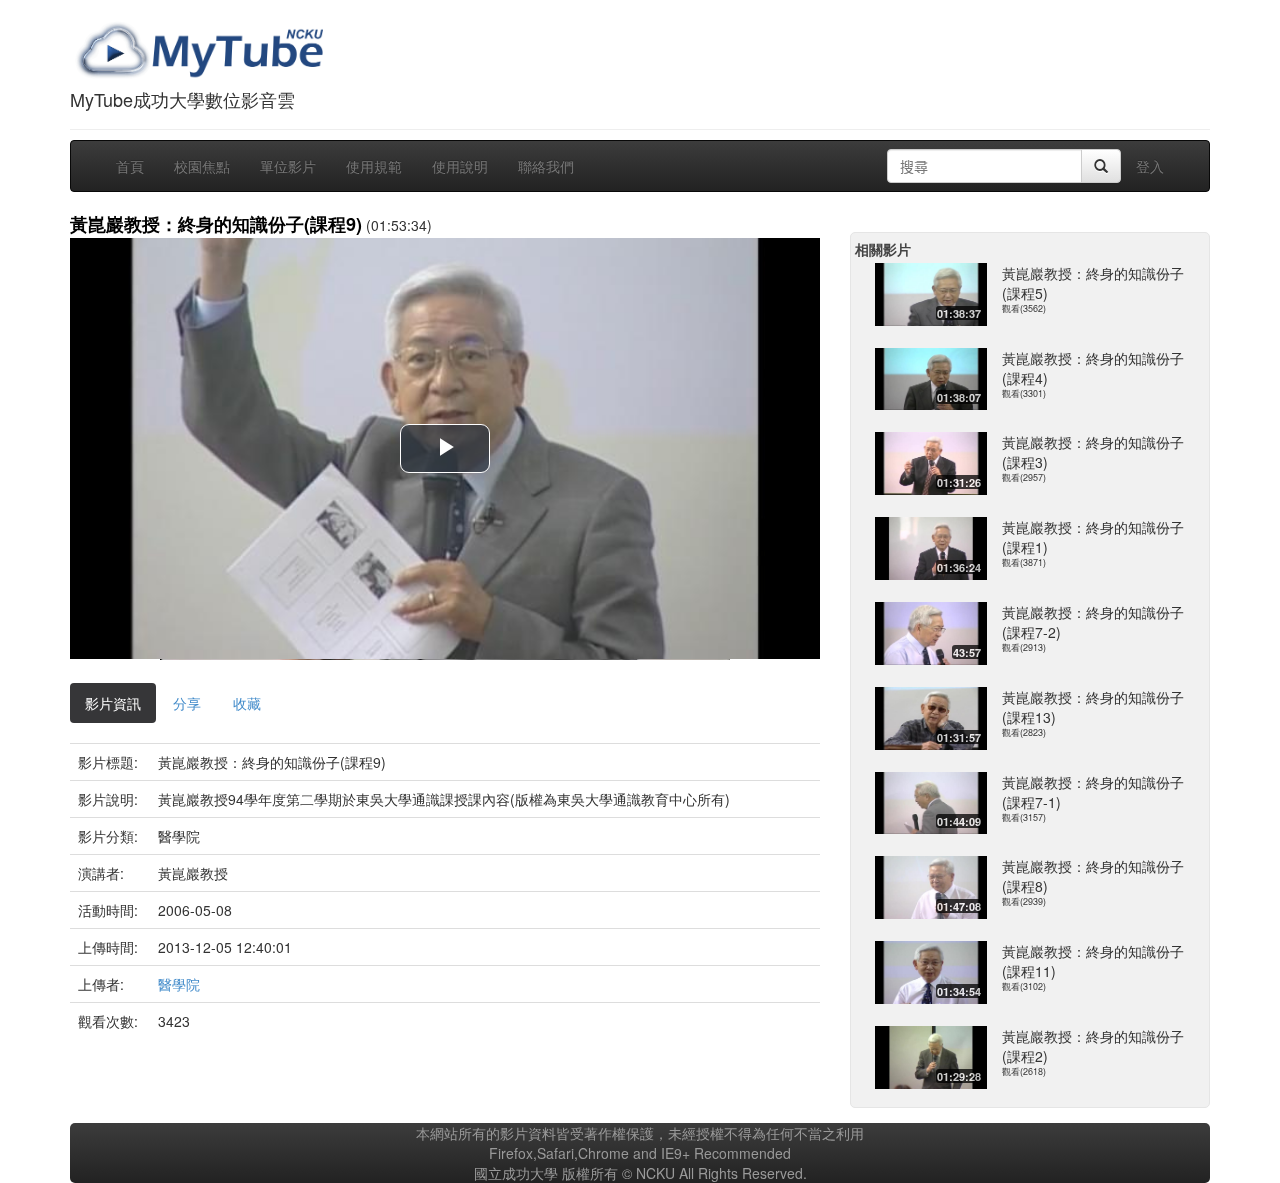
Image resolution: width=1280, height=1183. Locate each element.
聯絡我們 (546, 166)
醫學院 (179, 984)
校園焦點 (202, 166)
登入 (1150, 166)
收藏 (247, 703)
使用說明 (460, 166)
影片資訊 (113, 703)
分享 (187, 703)
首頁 (130, 166)
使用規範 (374, 166)
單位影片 (288, 166)
